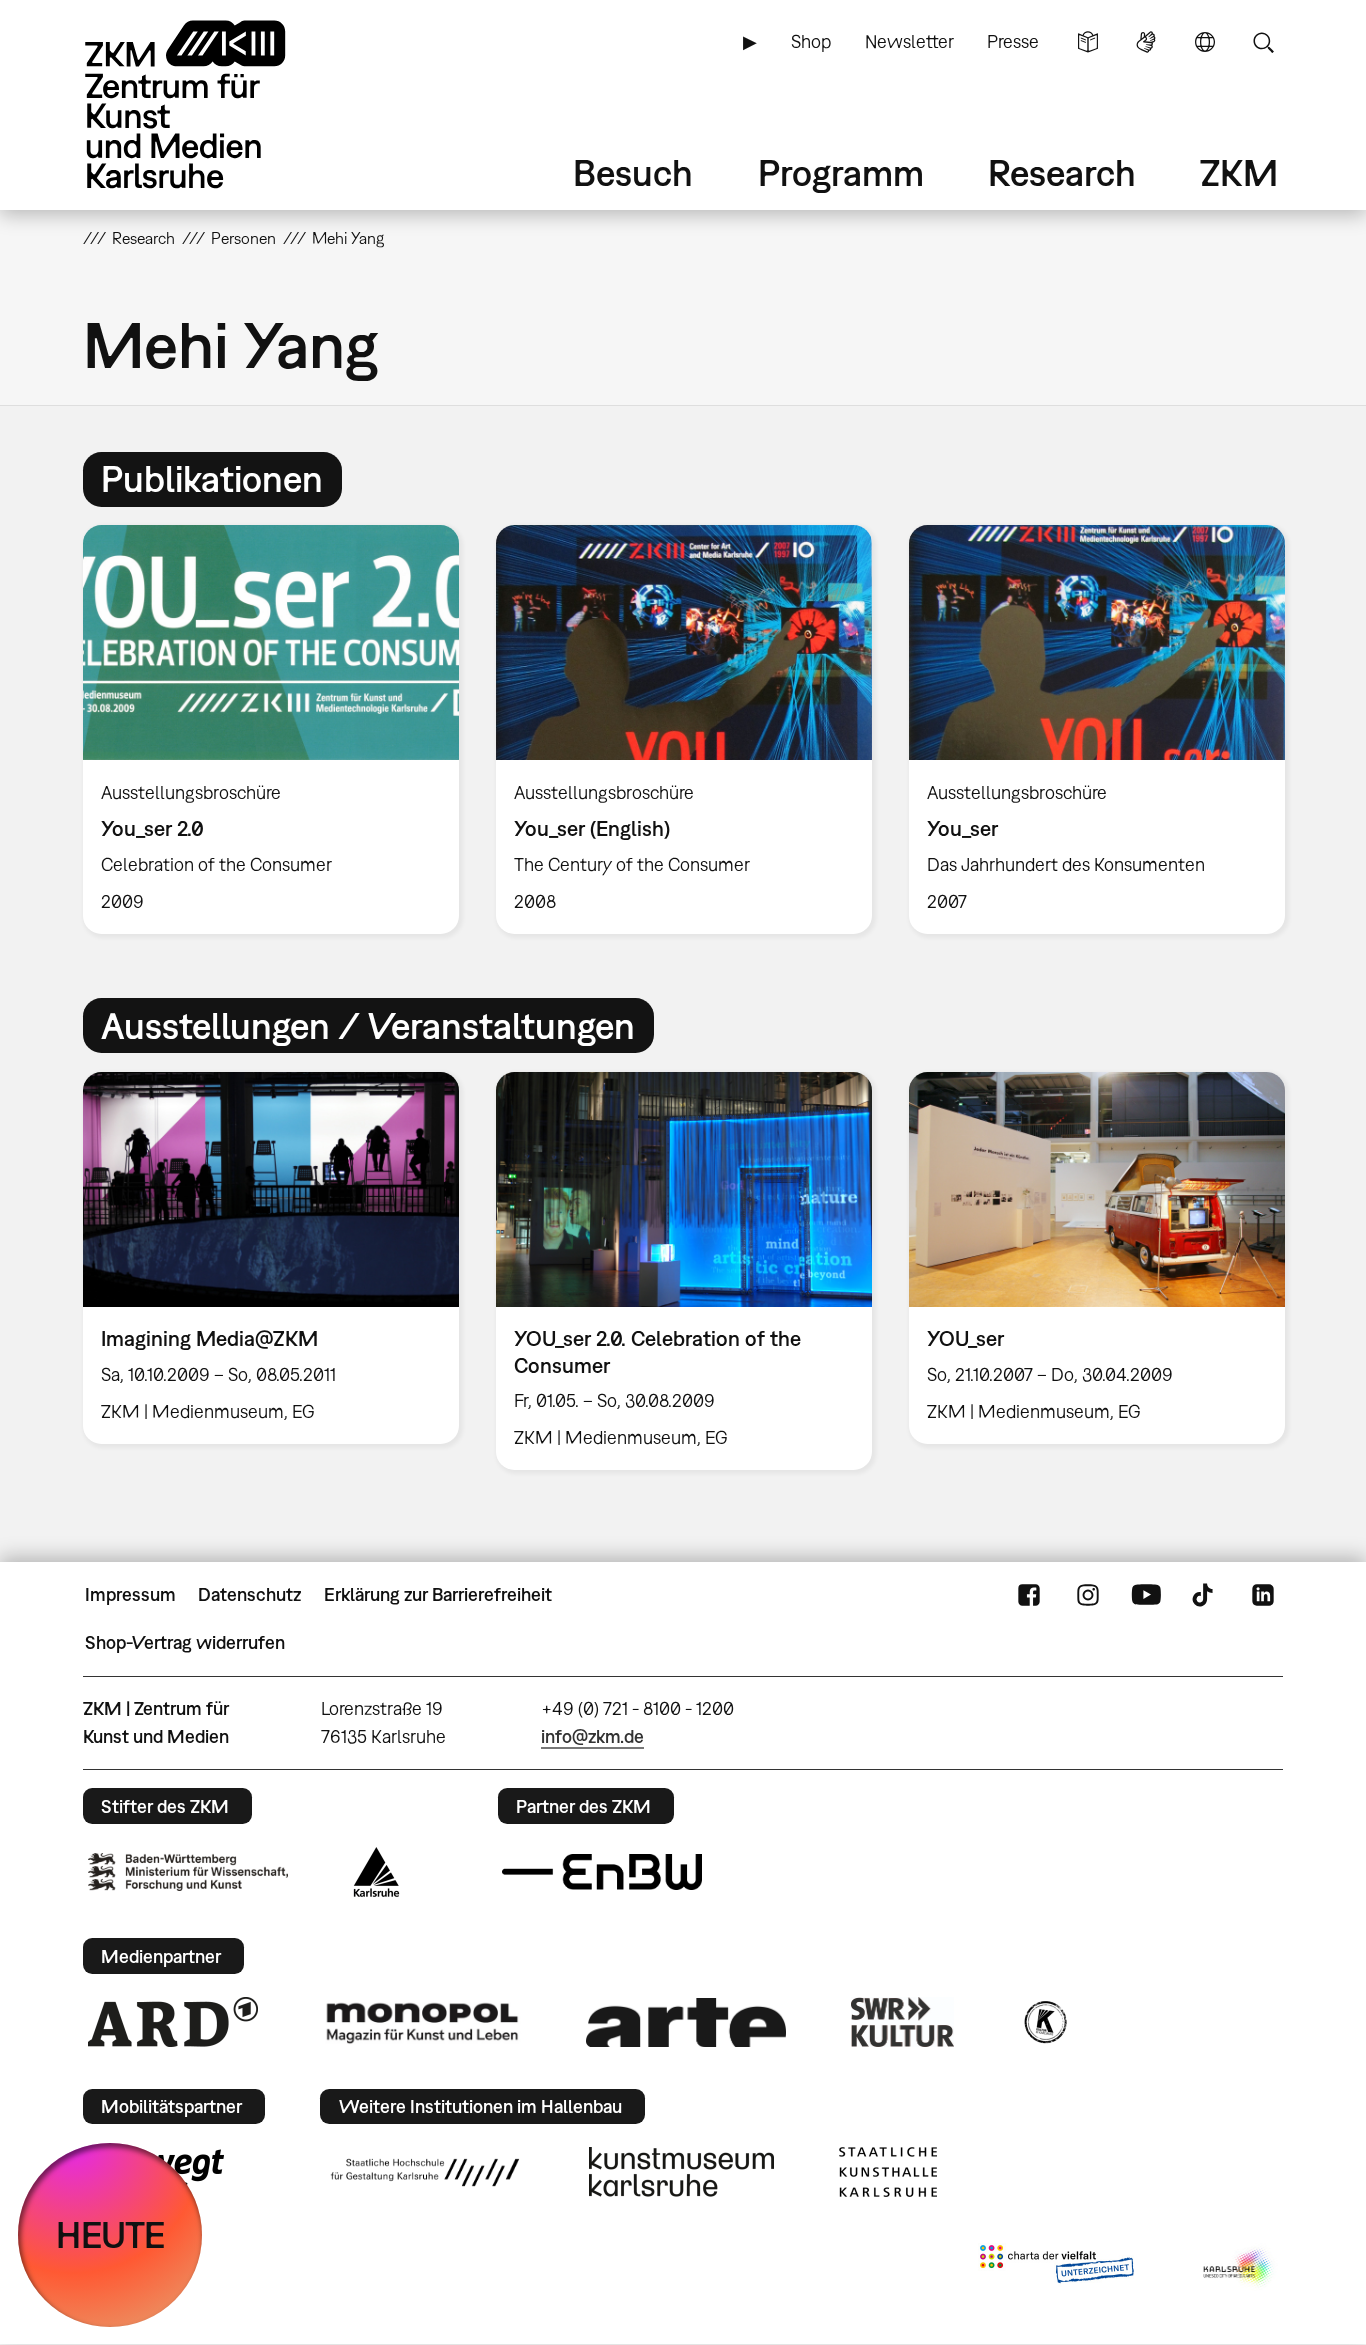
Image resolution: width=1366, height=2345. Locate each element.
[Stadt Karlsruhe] (376, 1872)
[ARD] (173, 2022)
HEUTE (110, 2234)
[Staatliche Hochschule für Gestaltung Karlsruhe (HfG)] (425, 2172)
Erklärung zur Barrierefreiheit (438, 1594)
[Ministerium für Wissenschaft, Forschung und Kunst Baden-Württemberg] (188, 1871)
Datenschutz (249, 1594)
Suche (1263, 42)
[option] (271, 729)
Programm (841, 172)
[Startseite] (213, 104)
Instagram (1088, 1595)
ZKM (1239, 172)
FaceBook (1029, 1595)
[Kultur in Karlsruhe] (1044, 2022)
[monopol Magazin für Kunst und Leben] (422, 2022)
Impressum (130, 1594)
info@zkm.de (592, 1736)
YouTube (1146, 1595)
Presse (1013, 41)
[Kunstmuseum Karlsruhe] (681, 2172)
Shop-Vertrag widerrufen (185, 1642)
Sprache (1205, 42)
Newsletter (909, 41)
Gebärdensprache (1146, 42)
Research (1062, 172)
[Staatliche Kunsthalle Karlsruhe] (888, 2172)
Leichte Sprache (1088, 42)
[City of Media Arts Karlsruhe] (1239, 2268)
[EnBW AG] (602, 1872)
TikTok (1205, 1595)
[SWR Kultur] (903, 2022)
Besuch (633, 172)
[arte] (686, 2022)
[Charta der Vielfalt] (1056, 2268)
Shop (811, 41)
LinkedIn (1263, 1595)
